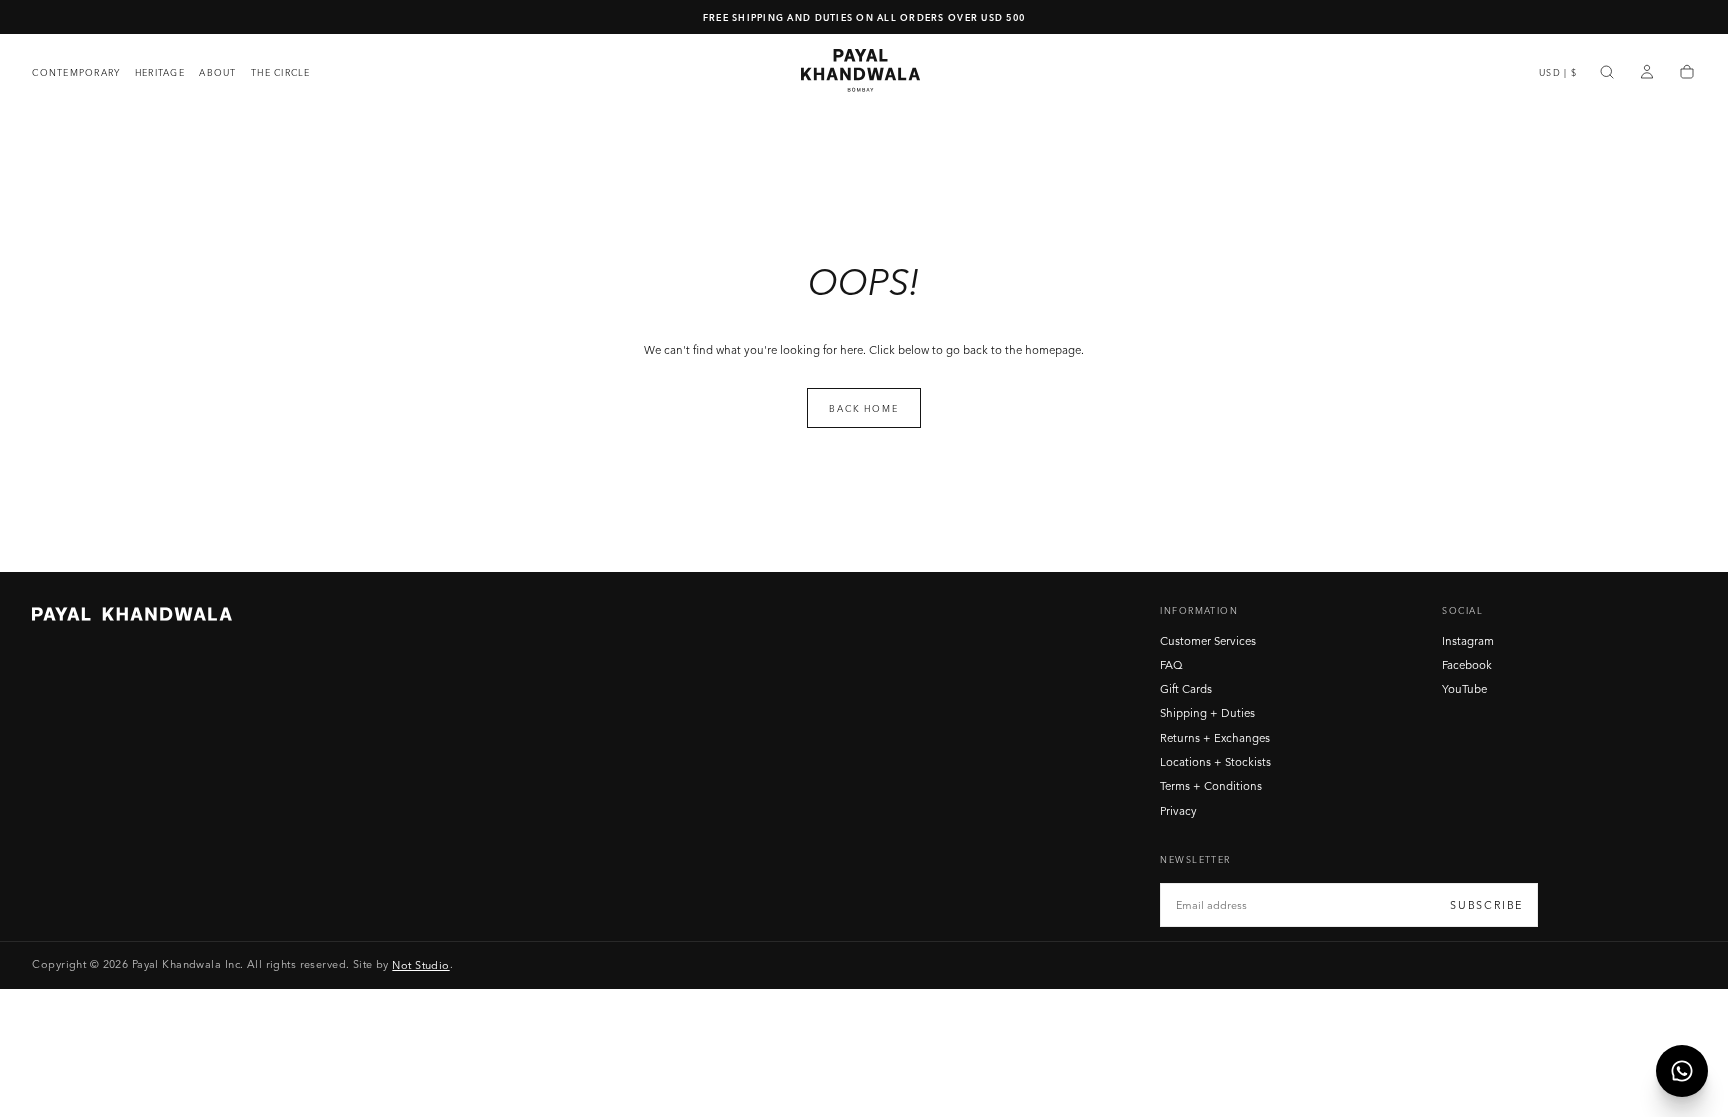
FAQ (1171, 665)
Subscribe (1486, 905)
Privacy (1178, 811)
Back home (863, 408)
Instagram (1468, 641)
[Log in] (1647, 73)
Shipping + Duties (1207, 713)
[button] (1558, 72)
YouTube (1464, 689)
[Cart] (1687, 73)
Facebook (1467, 665)
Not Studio (420, 964)
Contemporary (76, 72)
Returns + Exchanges (1215, 738)
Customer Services (1208, 641)
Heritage (160, 72)
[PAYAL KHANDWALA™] (132, 614)
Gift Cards (1186, 689)
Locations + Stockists (1215, 762)
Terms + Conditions (1211, 786)
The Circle (281, 72)
